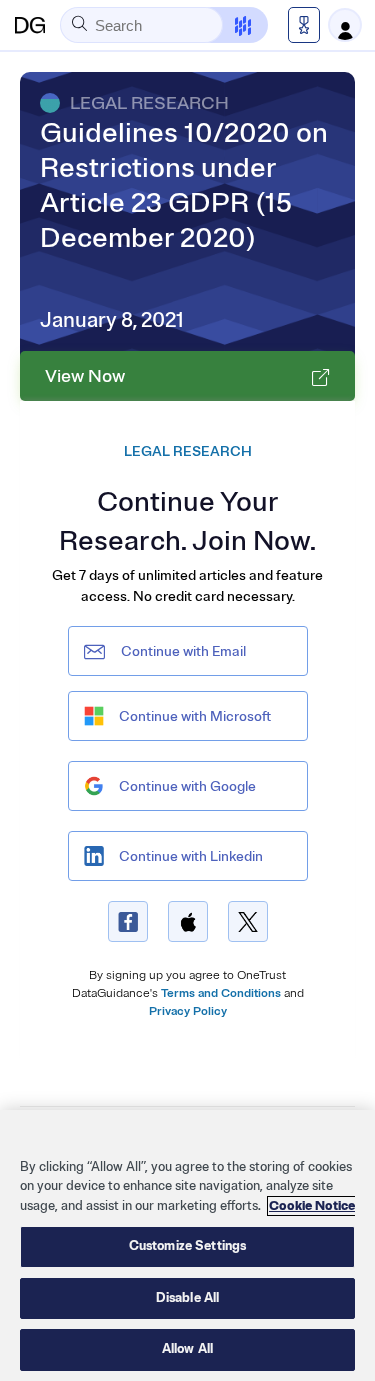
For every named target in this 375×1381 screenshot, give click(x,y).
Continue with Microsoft (195, 716)
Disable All (187, 1298)
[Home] (30, 25)
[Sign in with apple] (188, 921)
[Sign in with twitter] (248, 921)
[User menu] (345, 25)
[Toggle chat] (230, 25)
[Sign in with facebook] (128, 921)
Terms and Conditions (221, 993)
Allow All (187, 1349)
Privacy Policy (188, 1011)
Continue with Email (183, 651)
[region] (187, 1245)
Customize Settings (187, 1246)
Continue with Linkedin (191, 856)
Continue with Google (187, 786)
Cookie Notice (312, 1206)
